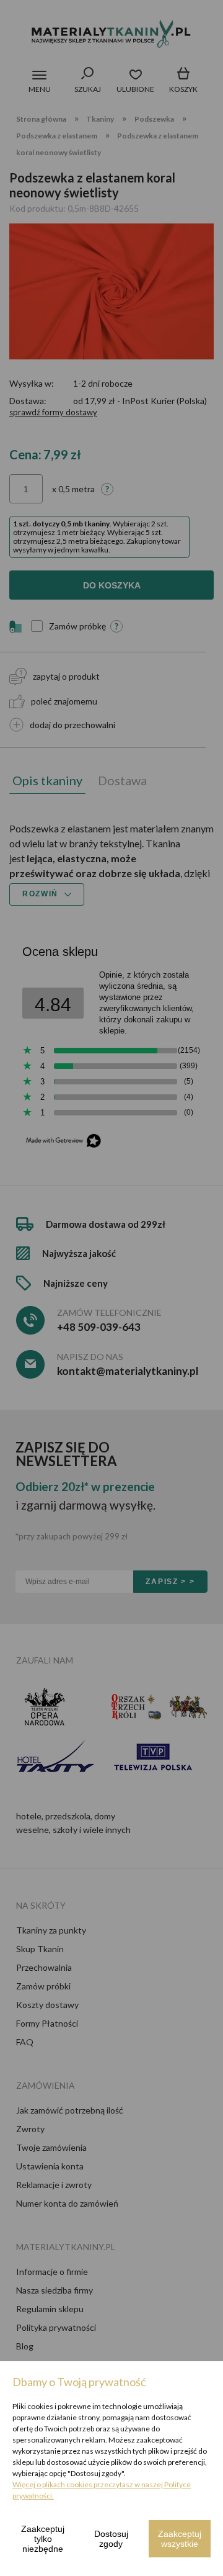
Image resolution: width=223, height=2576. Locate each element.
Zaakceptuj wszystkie (180, 2539)
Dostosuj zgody (111, 2539)
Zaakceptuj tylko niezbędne (43, 2539)
